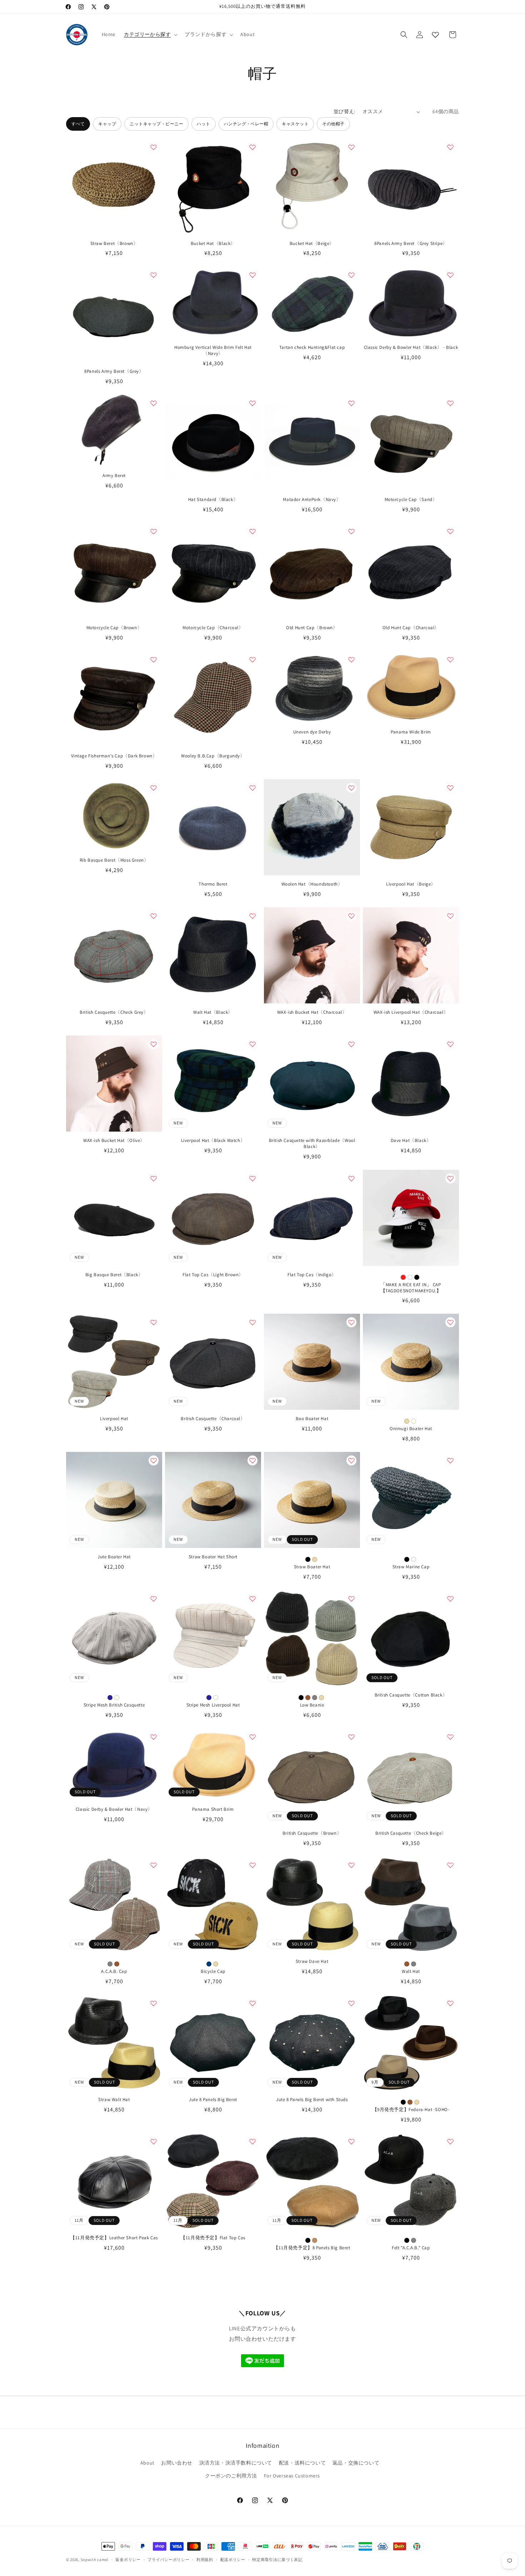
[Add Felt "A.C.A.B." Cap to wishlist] (450, 2141)
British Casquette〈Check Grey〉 (114, 1012)
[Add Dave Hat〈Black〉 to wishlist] (450, 1044)
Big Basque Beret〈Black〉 (114, 1275)
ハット (203, 124)
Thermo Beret (213, 884)
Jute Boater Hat (114, 1557)
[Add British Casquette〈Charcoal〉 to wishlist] (252, 1322)
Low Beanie (312, 1705)
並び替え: (344, 111)
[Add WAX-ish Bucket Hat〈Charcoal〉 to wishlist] (351, 916)
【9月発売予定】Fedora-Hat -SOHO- (411, 2110)
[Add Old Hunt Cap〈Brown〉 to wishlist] (351, 531)
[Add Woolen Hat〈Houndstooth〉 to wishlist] (351, 788)
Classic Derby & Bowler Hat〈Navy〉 (114, 1809)
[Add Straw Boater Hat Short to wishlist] (252, 1460)
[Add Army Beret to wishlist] (154, 403)
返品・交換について (356, 2463)
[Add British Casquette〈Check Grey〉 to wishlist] (154, 916)
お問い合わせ (177, 2463)
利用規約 (205, 2560)
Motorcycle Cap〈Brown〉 (114, 628)
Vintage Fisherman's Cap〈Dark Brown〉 (114, 756)
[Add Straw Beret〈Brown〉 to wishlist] (154, 147)
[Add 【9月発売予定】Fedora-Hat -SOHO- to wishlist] (450, 2003)
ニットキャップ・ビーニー (156, 124)
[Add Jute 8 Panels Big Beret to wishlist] (252, 2003)
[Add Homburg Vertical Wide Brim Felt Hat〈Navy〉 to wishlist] (252, 275)
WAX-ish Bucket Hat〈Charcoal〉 (312, 1012)
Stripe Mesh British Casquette (114, 1705)
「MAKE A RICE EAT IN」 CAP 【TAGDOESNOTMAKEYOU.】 (411, 1288)
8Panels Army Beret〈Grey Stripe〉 (411, 244)
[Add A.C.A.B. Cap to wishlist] (154, 1865)
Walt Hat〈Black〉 (213, 1012)
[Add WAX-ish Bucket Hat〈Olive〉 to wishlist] (154, 1044)
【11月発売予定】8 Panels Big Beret (312, 2248)
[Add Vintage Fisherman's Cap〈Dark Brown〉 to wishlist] (154, 660)
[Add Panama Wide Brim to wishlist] (450, 660)
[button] (150, 34)
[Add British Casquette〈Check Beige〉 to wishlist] (450, 1737)
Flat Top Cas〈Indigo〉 (312, 1275)
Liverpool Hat (114, 1419)
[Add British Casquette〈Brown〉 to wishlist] (351, 1737)
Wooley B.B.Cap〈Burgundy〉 (213, 756)
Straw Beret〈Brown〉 (114, 244)
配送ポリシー (233, 2560)
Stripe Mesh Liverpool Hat (213, 1705)
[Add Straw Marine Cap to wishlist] (450, 1460)
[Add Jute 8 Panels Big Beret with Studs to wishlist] (351, 2003)
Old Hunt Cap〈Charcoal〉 (411, 628)
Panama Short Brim (213, 1809)
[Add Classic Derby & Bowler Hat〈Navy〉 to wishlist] (154, 1737)
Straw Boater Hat (312, 1567)
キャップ (107, 124)
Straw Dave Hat (312, 1961)
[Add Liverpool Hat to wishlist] (154, 1322)
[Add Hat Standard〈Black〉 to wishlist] (252, 403)
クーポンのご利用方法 (231, 2476)
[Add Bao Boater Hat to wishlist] (351, 1322)
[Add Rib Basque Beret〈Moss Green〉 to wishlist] (154, 788)
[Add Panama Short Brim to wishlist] (252, 1737)
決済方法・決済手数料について (236, 2463)
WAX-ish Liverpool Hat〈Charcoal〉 (411, 1012)
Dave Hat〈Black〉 (411, 1141)
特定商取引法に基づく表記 (277, 2560)
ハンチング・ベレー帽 (246, 124)
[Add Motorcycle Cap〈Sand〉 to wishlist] (450, 403)
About (147, 2463)
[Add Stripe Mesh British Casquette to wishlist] (154, 1599)
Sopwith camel (95, 2560)
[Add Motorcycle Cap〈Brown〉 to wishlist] (154, 531)
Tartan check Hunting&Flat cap (312, 347)
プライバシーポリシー (168, 2560)
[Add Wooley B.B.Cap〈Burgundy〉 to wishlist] (252, 660)
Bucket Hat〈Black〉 (213, 244)
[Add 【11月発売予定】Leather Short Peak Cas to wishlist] (154, 2141)
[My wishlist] (435, 35)
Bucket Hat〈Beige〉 (312, 244)
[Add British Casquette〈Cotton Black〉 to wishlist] (450, 1599)
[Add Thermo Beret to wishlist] (252, 788)
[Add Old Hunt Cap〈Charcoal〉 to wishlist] (450, 531)
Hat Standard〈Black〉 (213, 500)
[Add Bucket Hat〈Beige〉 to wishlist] (351, 147)
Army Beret (114, 476)
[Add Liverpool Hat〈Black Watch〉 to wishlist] (252, 1044)
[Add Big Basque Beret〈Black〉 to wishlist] (154, 1178)
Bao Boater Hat (312, 1419)
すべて (78, 124)
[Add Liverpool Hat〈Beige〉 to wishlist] (450, 788)
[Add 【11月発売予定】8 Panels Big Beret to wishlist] (351, 2141)
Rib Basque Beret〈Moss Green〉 (114, 860)
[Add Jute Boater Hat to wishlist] (154, 1460)
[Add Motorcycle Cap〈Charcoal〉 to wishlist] (252, 531)
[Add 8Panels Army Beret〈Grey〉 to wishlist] (154, 275)
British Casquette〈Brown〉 (312, 1833)
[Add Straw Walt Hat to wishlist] (154, 2003)
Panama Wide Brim (411, 732)
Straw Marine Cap (411, 1567)
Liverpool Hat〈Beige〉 (411, 884)
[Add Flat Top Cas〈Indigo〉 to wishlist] (351, 1178)
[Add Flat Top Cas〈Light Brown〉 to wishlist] (252, 1178)
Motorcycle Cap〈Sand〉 (411, 500)
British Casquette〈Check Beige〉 (411, 1833)
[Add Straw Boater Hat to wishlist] (351, 1460)
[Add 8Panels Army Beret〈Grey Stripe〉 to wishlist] (450, 147)
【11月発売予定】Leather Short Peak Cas (114, 2238)
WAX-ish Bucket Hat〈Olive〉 (114, 1141)
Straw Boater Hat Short (213, 1557)
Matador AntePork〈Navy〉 (312, 500)
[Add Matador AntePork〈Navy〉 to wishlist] (351, 403)
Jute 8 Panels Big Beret (213, 2100)
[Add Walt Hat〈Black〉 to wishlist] (252, 916)
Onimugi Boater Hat (411, 1429)
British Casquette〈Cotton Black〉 (411, 1695)
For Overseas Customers (292, 2476)
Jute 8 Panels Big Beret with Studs (312, 2100)
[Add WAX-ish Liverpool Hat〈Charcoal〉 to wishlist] (450, 916)
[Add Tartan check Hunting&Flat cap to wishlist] (351, 275)
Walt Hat (411, 1971)
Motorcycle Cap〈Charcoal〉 (213, 628)
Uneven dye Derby (312, 732)
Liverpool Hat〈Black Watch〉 (213, 1141)
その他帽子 (333, 124)
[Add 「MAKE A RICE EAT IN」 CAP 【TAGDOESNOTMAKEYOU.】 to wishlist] (450, 1178)
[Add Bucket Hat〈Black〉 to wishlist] (252, 147)
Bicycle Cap (213, 1971)
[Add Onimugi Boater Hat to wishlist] (450, 1322)
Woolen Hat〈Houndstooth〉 (312, 884)
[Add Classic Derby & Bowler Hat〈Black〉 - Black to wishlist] (450, 275)
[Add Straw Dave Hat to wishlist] (351, 1865)
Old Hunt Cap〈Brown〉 (312, 628)
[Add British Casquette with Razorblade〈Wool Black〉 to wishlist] (351, 1044)
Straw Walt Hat (114, 2100)
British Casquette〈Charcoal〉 (213, 1419)
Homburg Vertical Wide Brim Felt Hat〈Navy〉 (213, 350)
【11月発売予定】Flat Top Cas (213, 2238)
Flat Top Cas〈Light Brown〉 (213, 1275)
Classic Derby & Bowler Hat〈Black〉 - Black (411, 347)
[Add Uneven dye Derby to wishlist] (351, 660)
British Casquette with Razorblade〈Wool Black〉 (312, 1144)
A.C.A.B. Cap (114, 1971)
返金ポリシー (128, 2560)
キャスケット (295, 124)
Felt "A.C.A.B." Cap (411, 2248)
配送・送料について (302, 2463)
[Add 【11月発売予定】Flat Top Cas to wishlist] (252, 2141)
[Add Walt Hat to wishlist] (450, 1865)
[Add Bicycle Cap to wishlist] (252, 1865)
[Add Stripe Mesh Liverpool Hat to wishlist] (252, 1599)
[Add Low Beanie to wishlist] (351, 1599)
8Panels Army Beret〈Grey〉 (114, 371)
